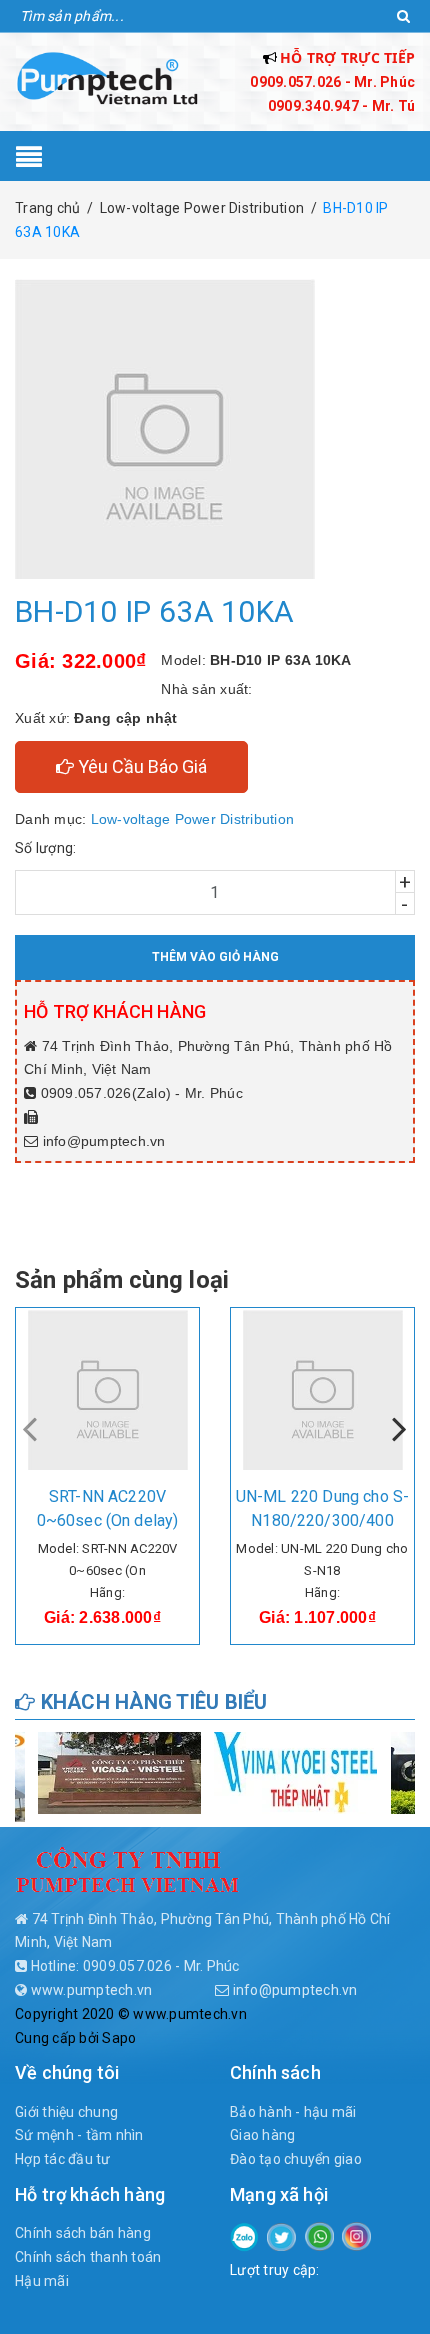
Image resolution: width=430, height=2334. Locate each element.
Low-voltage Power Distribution (193, 819)
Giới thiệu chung (66, 2112)
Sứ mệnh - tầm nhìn (79, 2135)
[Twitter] (281, 2236)
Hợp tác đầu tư (63, 2159)
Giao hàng (262, 2135)
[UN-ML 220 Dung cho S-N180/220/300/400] (322, 1390)
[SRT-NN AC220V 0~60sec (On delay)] (107, 1390)
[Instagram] (356, 2235)
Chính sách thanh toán (88, 2257)
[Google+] (319, 2235)
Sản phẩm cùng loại (122, 1280)
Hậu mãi (42, 2281)
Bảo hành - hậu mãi (293, 2112)
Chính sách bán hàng (83, 2233)
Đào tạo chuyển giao (296, 2159)
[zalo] (244, 2235)
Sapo (119, 2038)
